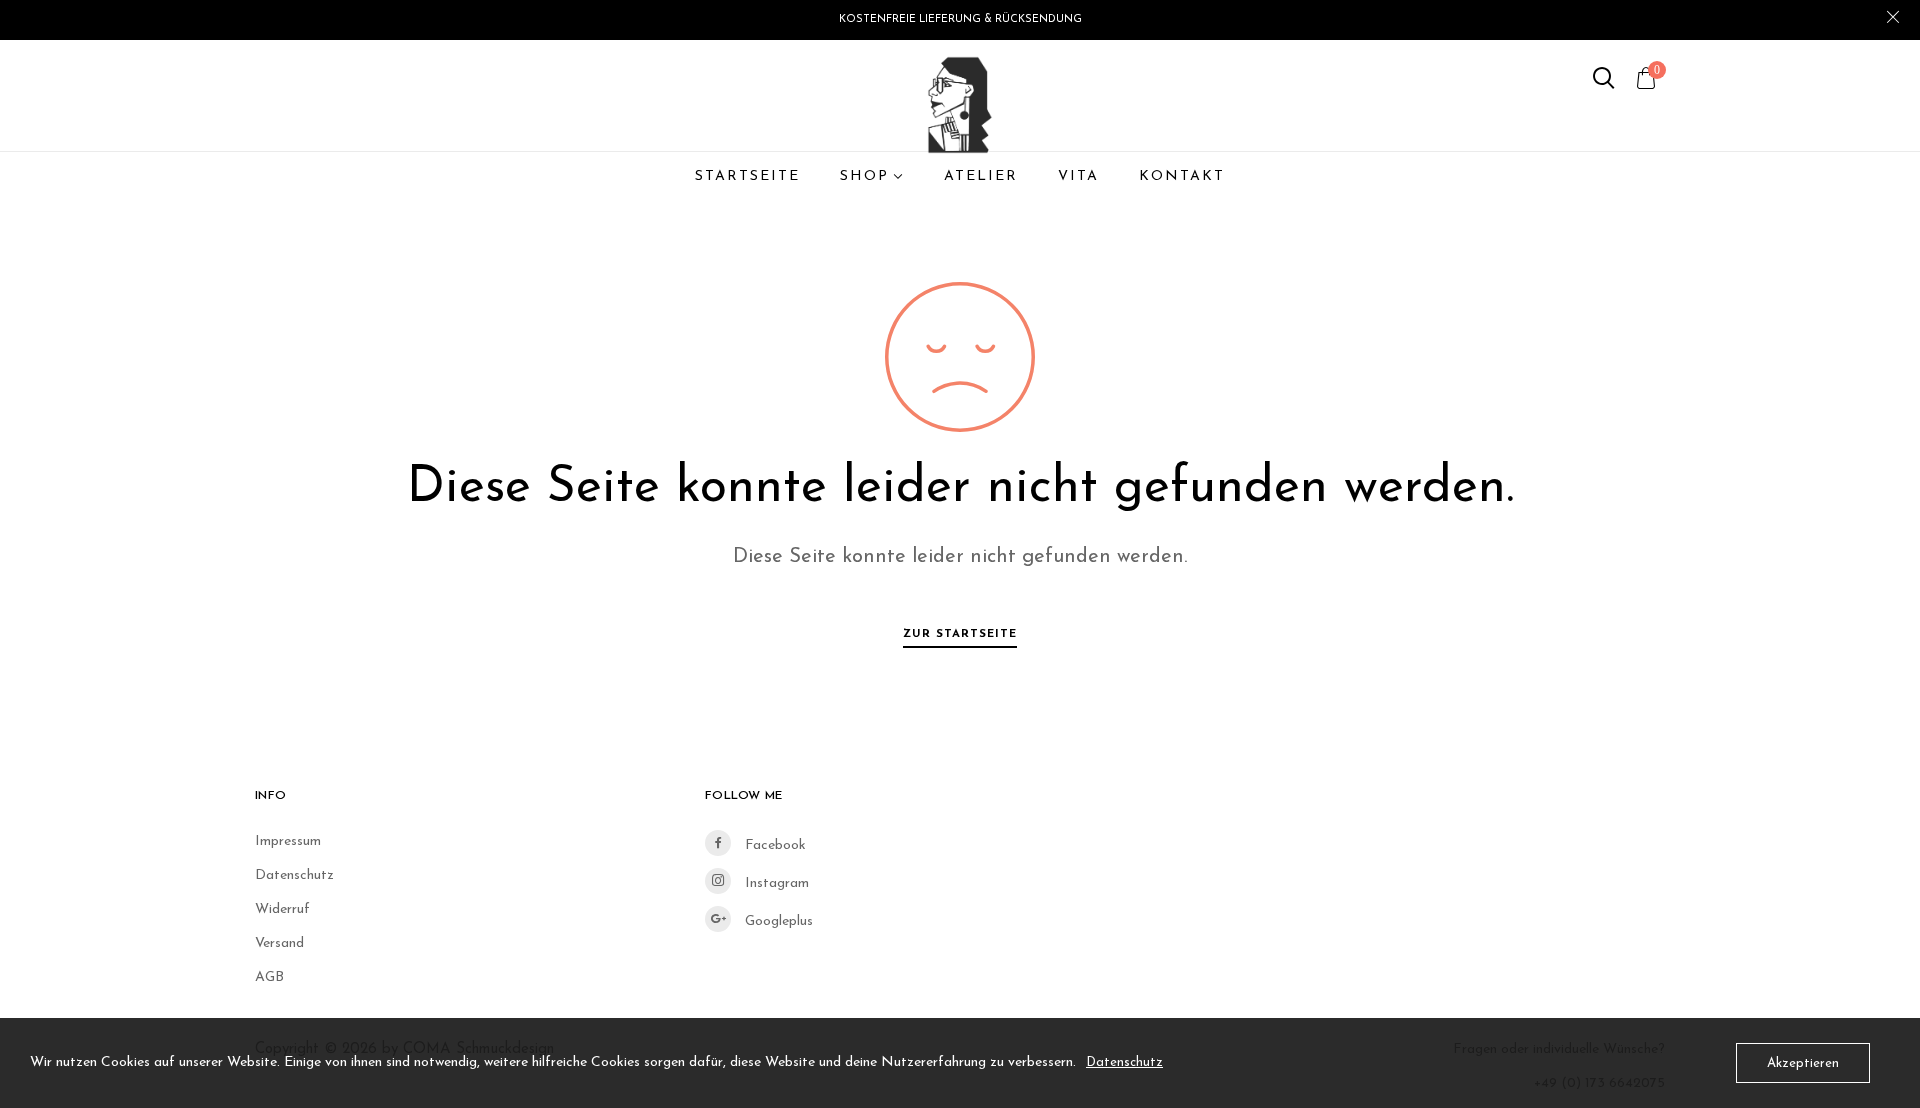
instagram (775, 883)
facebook (773, 845)
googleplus (777, 921)
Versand (279, 943)
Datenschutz (294, 875)
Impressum (288, 841)
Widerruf (282, 909)
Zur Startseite (960, 634)
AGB (269, 977)
